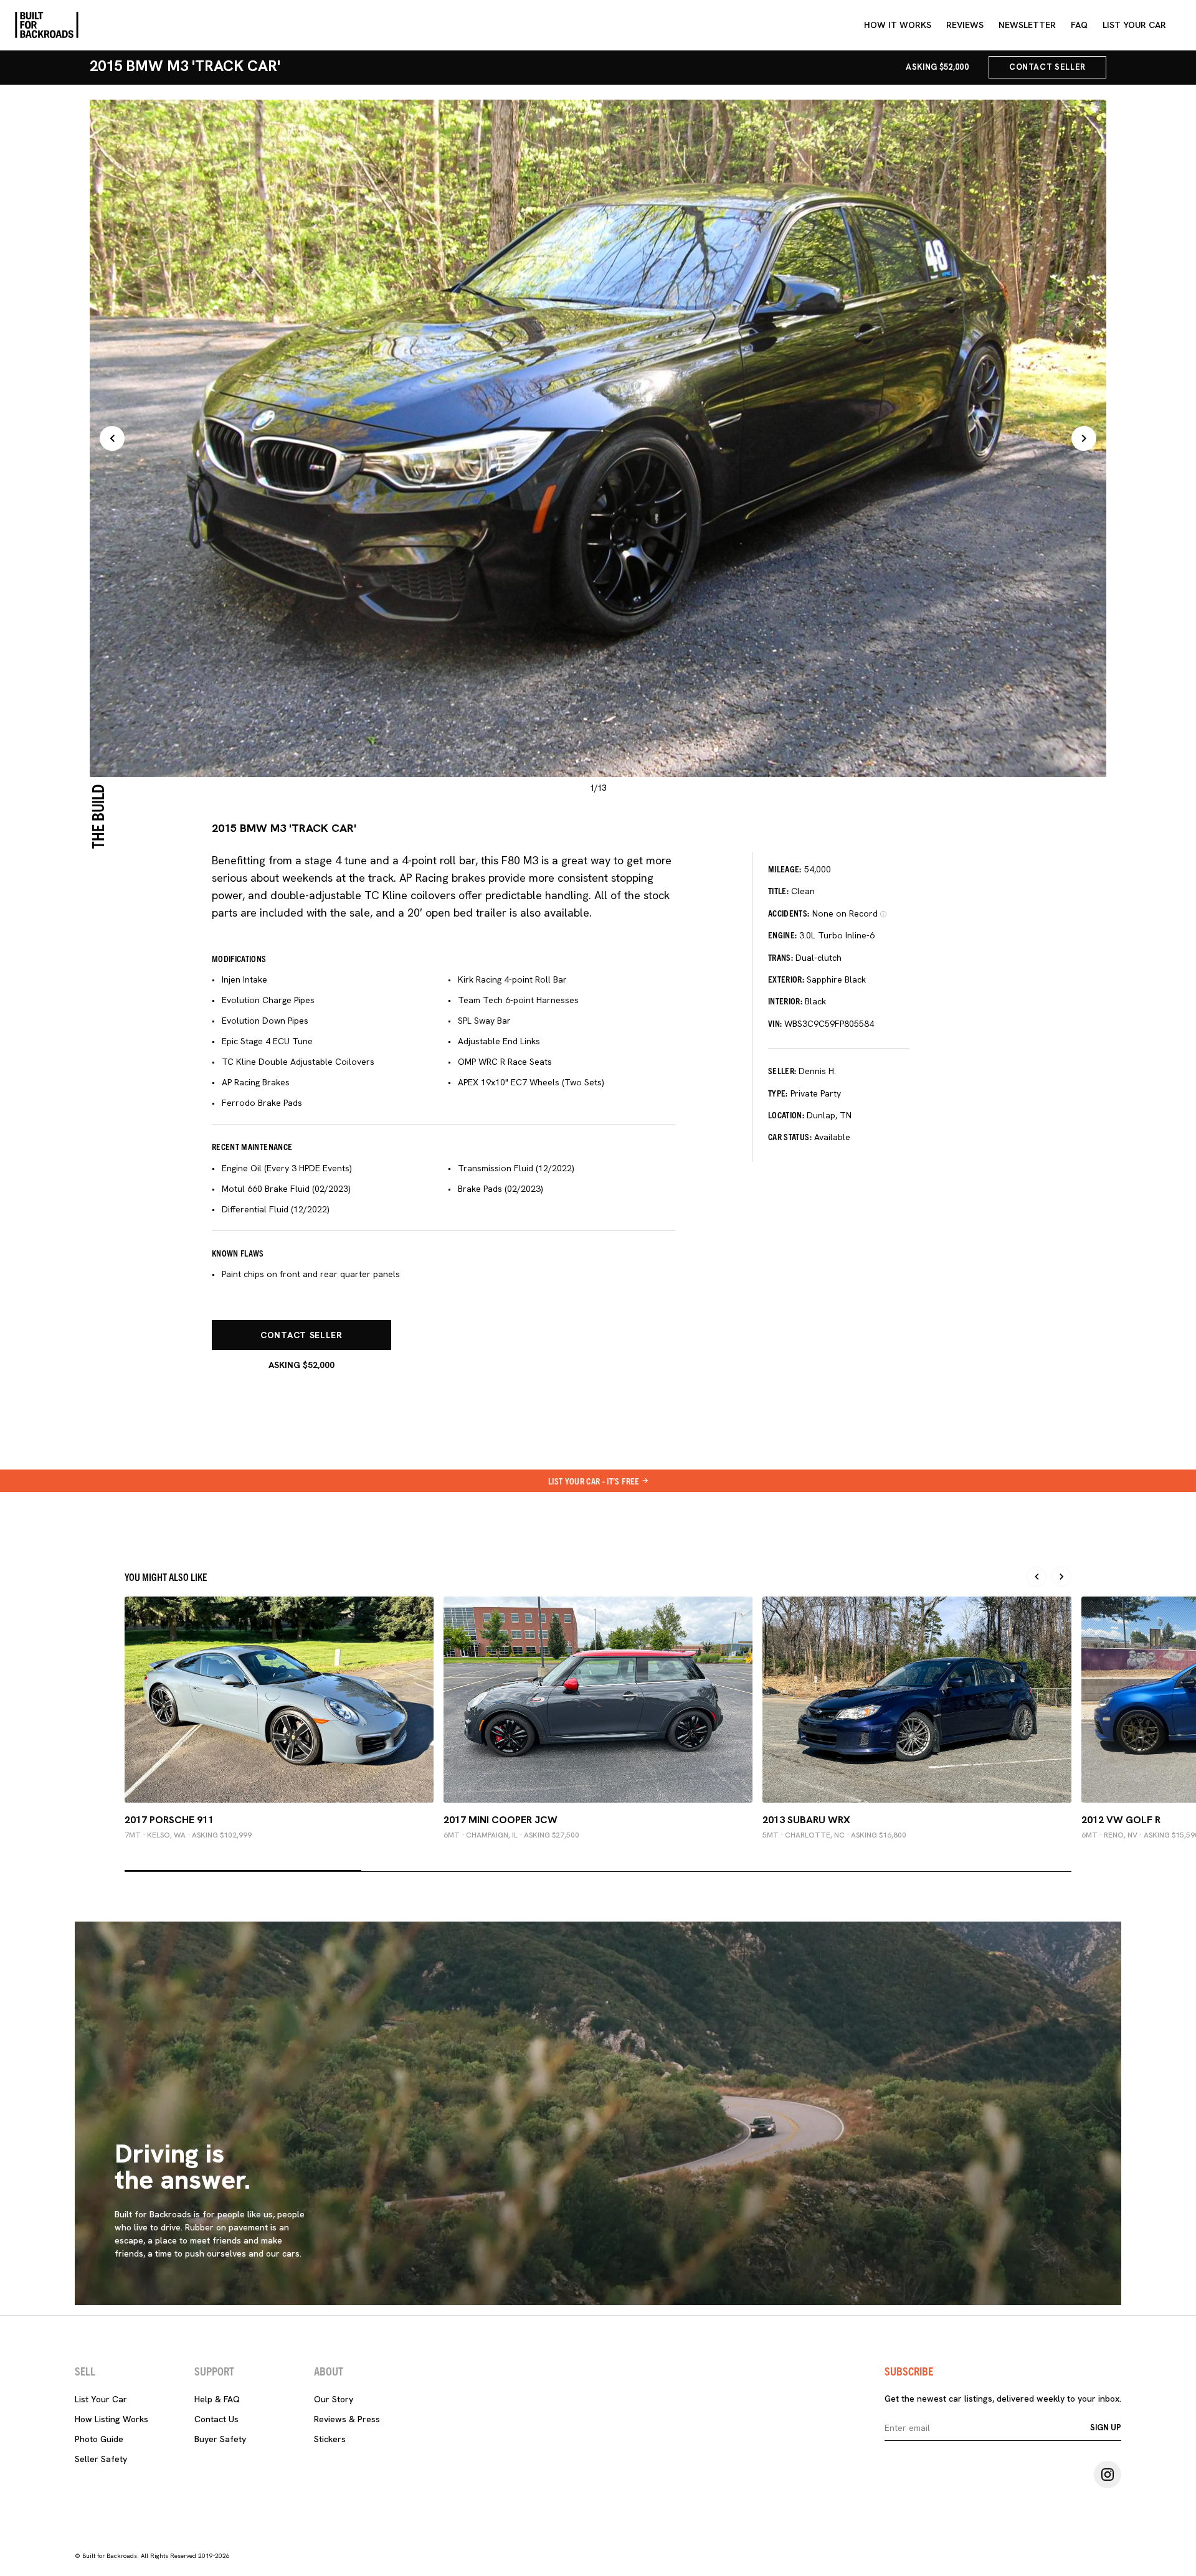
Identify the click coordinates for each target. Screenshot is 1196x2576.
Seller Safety (101, 2459)
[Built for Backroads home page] (47, 25)
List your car (1134, 25)
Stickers (330, 2439)
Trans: (781, 957)
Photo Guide (99, 2439)
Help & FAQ (217, 2399)
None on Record (845, 913)
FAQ (1079, 25)
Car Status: (790, 1136)
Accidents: (789, 913)
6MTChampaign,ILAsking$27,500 (511, 1835)
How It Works (898, 25)
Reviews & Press (347, 2419)
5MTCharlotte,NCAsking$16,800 (834, 1835)
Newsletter (1027, 25)
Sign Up (1106, 2427)
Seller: (782, 1070)
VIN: (775, 1023)
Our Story (334, 2399)
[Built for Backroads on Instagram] (1108, 2475)
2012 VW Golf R (1121, 1820)
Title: (778, 890)
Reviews (965, 25)
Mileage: (785, 869)
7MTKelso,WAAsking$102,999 (188, 1835)
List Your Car (101, 2399)
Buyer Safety (220, 2439)
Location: (786, 1115)
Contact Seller (1047, 67)
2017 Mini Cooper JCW (501, 1820)
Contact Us (216, 2419)
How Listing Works (112, 2419)
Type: (778, 1093)
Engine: (782, 935)
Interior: (785, 1001)
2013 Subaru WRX (806, 1820)
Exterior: (786, 979)
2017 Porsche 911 (169, 1820)
